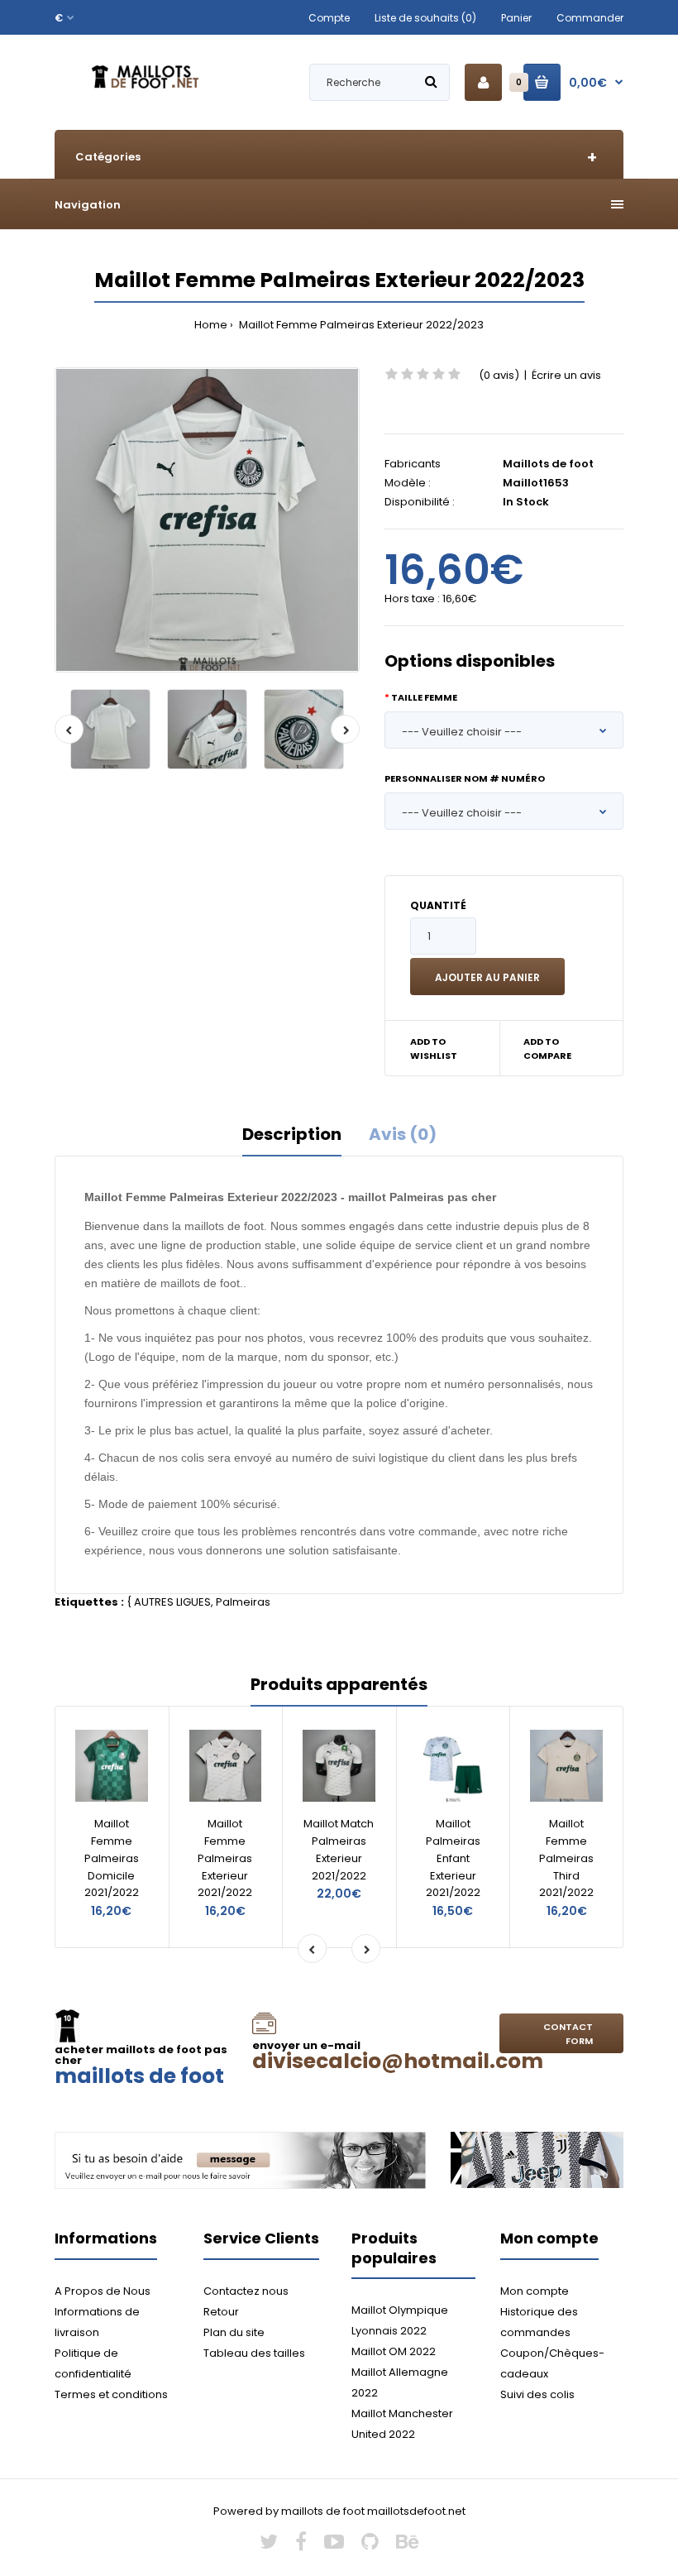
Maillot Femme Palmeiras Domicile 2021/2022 (112, 1858)
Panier (516, 18)
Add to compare (547, 1049)
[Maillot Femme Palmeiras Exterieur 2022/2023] (207, 520)
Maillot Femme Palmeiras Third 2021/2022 (566, 1858)
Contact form (568, 2034)
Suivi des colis (537, 2394)
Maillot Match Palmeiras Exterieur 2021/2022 (339, 1849)
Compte (329, 18)
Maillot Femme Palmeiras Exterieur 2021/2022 (225, 1858)
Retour (221, 2312)
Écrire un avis (566, 375)
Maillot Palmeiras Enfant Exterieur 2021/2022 (453, 1858)
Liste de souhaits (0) (425, 18)
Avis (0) (403, 1134)
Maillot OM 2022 (394, 2351)
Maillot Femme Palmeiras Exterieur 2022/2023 (360, 325)
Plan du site (234, 2332)
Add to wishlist (434, 1049)
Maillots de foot (548, 464)
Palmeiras (243, 1602)
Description (292, 1134)
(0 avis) (499, 375)
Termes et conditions (111, 2394)
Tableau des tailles (254, 2353)
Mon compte (535, 2291)
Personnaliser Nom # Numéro (465, 778)
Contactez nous (246, 2291)
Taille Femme (424, 697)
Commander (590, 18)
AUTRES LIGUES (172, 1602)
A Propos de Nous (103, 2291)
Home (211, 325)
